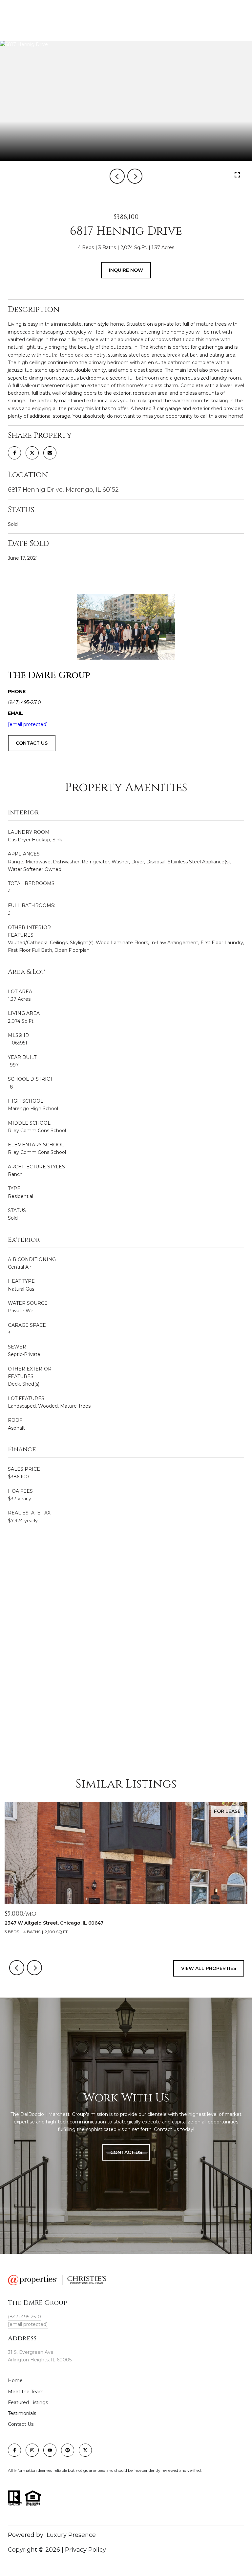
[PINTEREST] (68, 2450)
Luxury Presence (71, 2535)
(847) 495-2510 (24, 2317)
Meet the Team (26, 2392)
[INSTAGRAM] (32, 2450)
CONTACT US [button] (32, 743)
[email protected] (28, 724)
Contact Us (21, 2424)
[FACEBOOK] (14, 2450)
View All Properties (209, 1968)
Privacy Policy (85, 2550)
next (135, 176)
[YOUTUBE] (50, 2450)
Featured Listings (28, 2402)
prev (117, 176)
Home (15, 2380)
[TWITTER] (85, 2450)
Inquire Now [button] (126, 270)
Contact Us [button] (126, 2152)
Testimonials (22, 2413)
